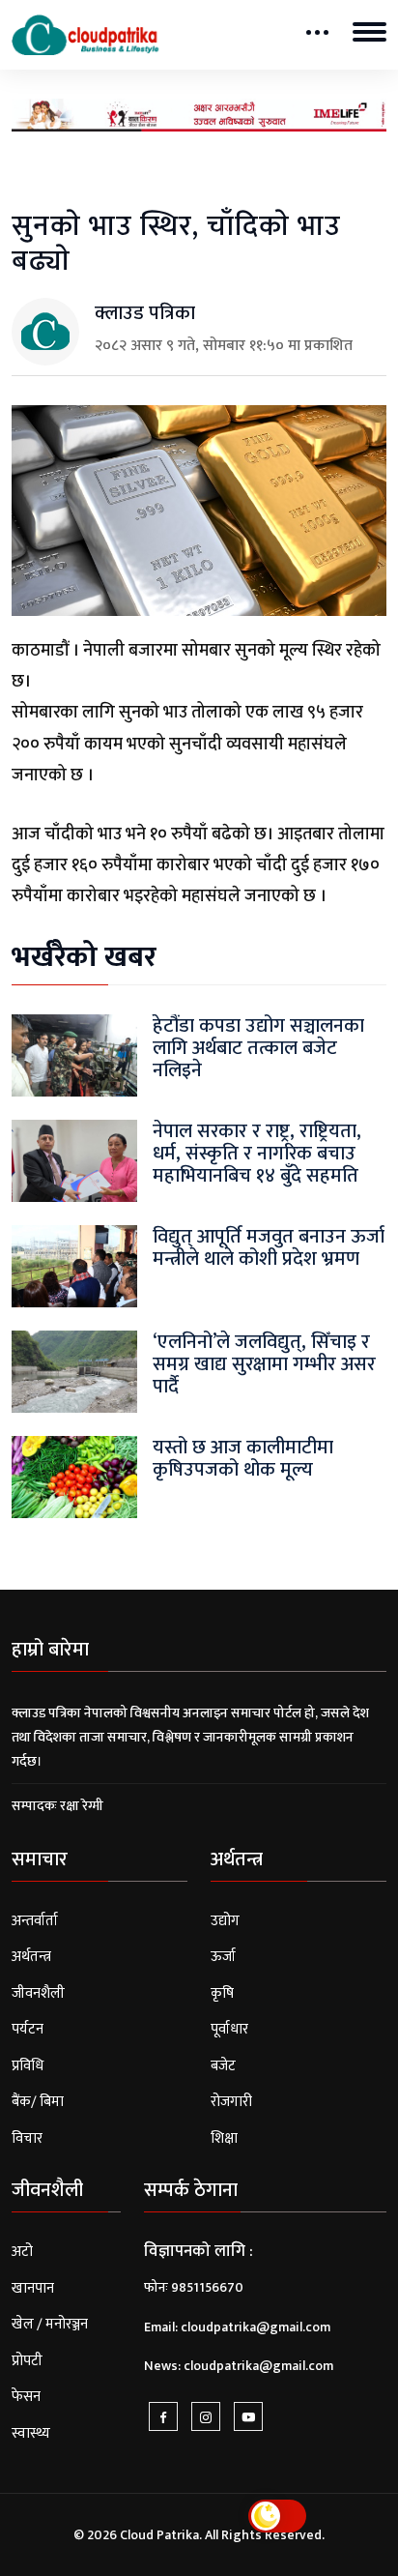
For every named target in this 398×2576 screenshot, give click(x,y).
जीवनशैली (38, 1993)
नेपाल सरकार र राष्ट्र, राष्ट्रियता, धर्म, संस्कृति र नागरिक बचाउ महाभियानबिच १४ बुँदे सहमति (257, 1154)
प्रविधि (28, 2066)
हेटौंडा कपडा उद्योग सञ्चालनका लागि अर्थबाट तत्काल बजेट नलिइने (258, 1049)
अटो (22, 2252)
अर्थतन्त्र (31, 1957)
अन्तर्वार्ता (35, 1921)
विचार (27, 2138)
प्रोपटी (27, 2361)
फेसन (26, 2397)
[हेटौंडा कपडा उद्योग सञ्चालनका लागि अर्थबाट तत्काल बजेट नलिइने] (74, 1054)
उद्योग (225, 1921)
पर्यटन (28, 2029)
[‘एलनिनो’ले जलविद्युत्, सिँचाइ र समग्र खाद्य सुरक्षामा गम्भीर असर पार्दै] (74, 1371)
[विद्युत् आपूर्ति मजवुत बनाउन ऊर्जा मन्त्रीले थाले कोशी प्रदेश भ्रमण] (74, 1265)
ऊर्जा (223, 1957)
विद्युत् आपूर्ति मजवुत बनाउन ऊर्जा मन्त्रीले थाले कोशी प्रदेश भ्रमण (269, 1248)
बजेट (223, 2066)
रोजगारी (231, 2102)
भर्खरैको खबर (84, 957)
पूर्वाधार (229, 2029)
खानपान (33, 2288)
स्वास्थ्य (31, 2433)
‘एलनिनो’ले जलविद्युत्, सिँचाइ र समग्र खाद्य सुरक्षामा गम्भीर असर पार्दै (264, 1365)
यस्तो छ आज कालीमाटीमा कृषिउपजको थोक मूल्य (243, 1459)
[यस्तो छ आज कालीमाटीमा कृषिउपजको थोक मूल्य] (74, 1476)
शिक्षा (224, 2138)
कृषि (222, 1993)
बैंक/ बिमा (38, 2102)
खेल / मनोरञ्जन (50, 2324)
